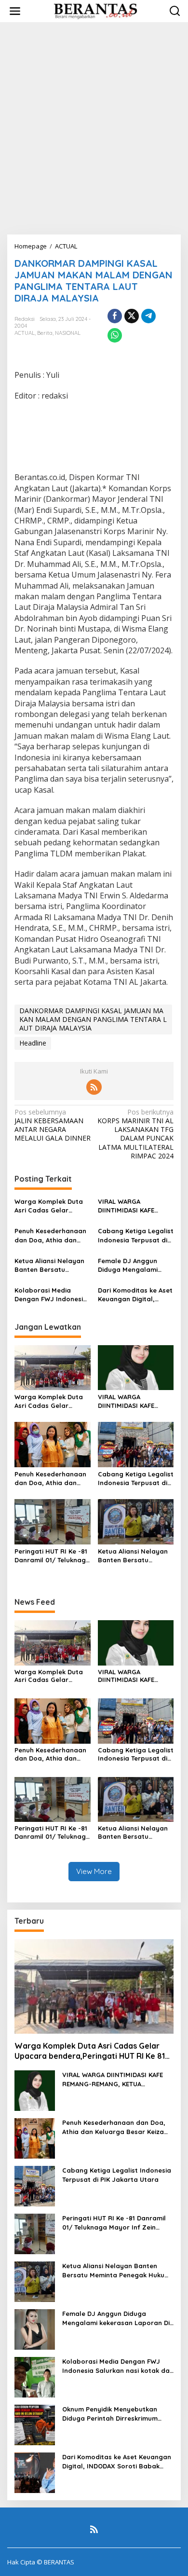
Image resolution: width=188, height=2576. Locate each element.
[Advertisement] (94, 128)
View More (94, 1871)
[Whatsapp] (115, 335)
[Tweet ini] (132, 316)
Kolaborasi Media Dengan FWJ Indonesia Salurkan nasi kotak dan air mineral (51, 1295)
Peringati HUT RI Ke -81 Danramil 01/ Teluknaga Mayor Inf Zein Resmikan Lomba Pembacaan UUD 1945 (52, 1556)
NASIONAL (68, 333)
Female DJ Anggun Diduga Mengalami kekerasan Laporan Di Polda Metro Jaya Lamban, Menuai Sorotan (133, 1265)
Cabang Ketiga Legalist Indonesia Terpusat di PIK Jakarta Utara (136, 1235)
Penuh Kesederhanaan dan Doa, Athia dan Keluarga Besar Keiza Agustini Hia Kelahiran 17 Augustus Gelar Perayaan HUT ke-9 (50, 1235)
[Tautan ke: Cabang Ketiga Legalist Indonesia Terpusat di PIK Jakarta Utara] (35, 2185)
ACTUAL (25, 333)
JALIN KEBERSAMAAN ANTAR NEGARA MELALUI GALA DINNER (53, 1125)
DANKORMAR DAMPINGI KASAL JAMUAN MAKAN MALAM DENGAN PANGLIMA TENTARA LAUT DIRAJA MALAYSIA (93, 1019)
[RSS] (94, 1087)
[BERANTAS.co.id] (96, 10)
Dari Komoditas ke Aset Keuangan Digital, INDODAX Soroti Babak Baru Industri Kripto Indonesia (135, 1295)
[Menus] (15, 11)
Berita (45, 333)
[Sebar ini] (115, 316)
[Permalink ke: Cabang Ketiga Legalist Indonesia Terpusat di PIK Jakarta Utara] (136, 1444)
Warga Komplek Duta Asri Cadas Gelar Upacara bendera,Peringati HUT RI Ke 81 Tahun (51, 1206)
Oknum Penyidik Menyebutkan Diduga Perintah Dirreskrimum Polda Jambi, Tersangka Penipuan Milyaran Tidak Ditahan (117, 2414)
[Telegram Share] (148, 316)
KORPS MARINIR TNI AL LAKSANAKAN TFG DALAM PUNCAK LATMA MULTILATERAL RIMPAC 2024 (135, 1134)
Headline (33, 1043)
